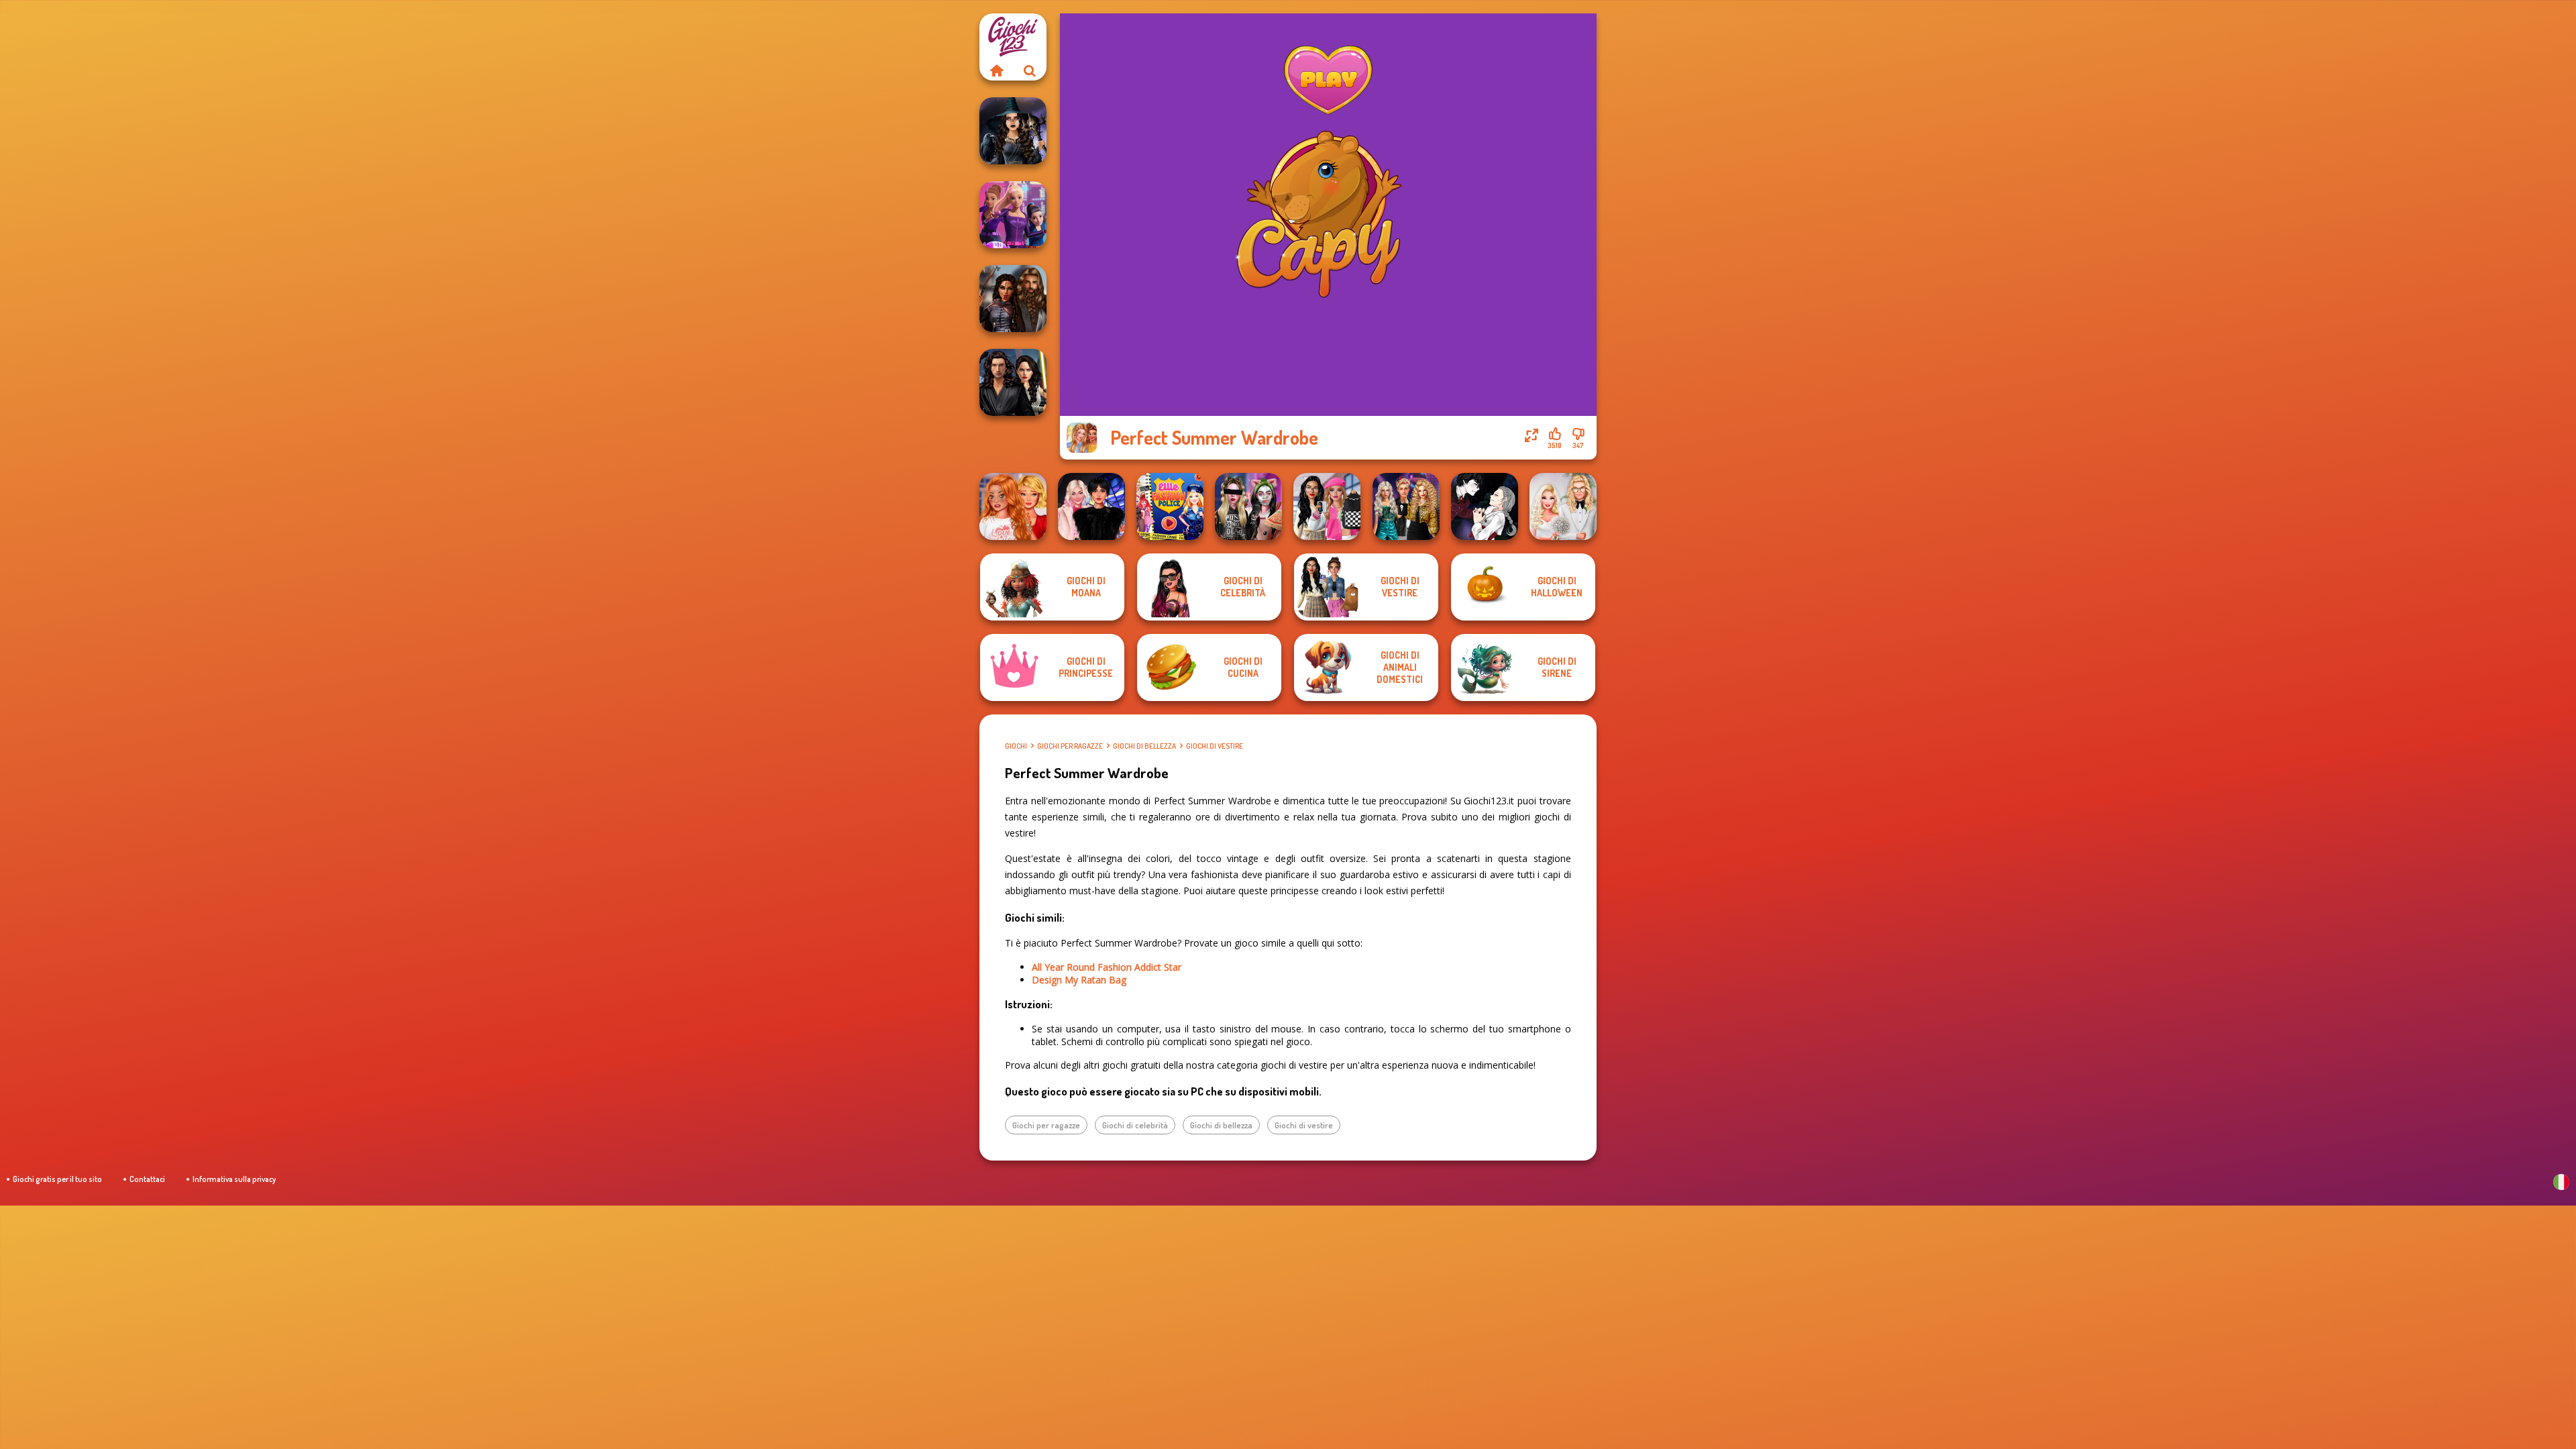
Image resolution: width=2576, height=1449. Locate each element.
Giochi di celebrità (1135, 1125)
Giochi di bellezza (1144, 746)
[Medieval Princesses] (1013, 299)
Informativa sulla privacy (234, 1179)
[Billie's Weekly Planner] (1248, 506)
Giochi (1016, 746)
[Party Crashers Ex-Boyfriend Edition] (1406, 506)
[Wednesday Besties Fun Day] (1091, 506)
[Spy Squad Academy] (1013, 215)
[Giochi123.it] (996, 70)
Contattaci (147, 1179)
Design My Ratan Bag (1079, 980)
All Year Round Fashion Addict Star (1107, 967)
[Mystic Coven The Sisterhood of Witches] (1013, 131)
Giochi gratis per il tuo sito (57, 1179)
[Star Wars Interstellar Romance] (1013, 382)
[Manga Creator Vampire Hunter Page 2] (1485, 506)
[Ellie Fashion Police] (1170, 506)
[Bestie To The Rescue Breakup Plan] (1013, 506)
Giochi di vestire (1215, 746)
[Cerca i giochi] (1030, 70)
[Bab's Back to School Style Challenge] (1327, 506)
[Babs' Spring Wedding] (1563, 506)
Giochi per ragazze (1070, 746)
